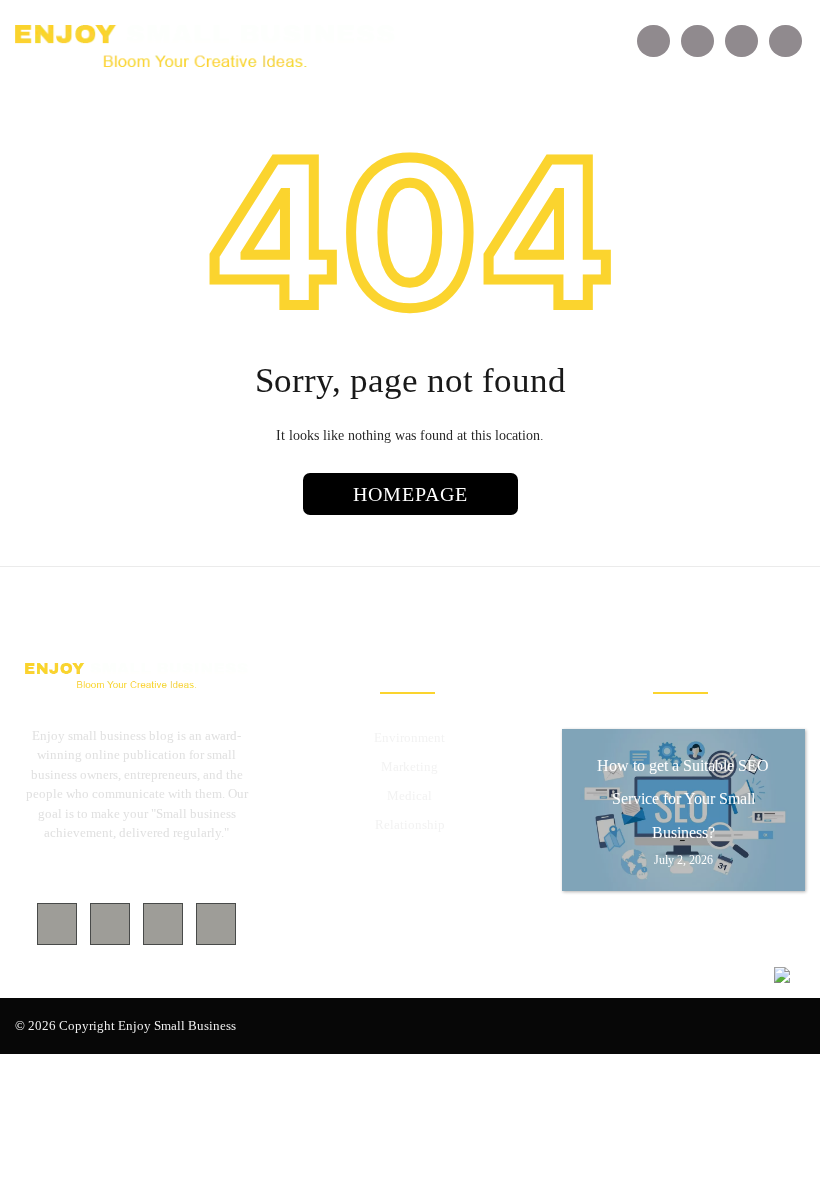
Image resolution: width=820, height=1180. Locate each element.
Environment (409, 737)
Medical (409, 795)
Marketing (409, 766)
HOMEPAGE (410, 494)
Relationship (410, 824)
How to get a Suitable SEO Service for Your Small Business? (683, 799)
